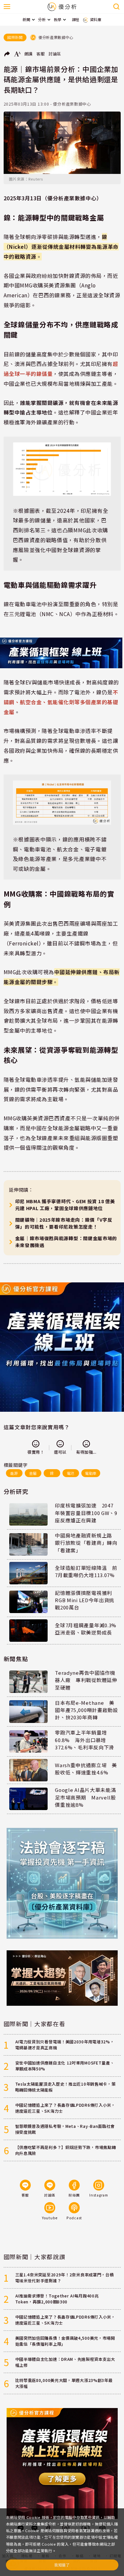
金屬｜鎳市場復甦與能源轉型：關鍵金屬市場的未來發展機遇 (66, 1242)
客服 (41, 54)
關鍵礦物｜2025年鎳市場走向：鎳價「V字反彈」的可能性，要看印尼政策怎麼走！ (64, 1223)
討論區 (55, 54)
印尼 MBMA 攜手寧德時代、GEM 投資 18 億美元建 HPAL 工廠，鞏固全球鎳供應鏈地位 (65, 1205)
